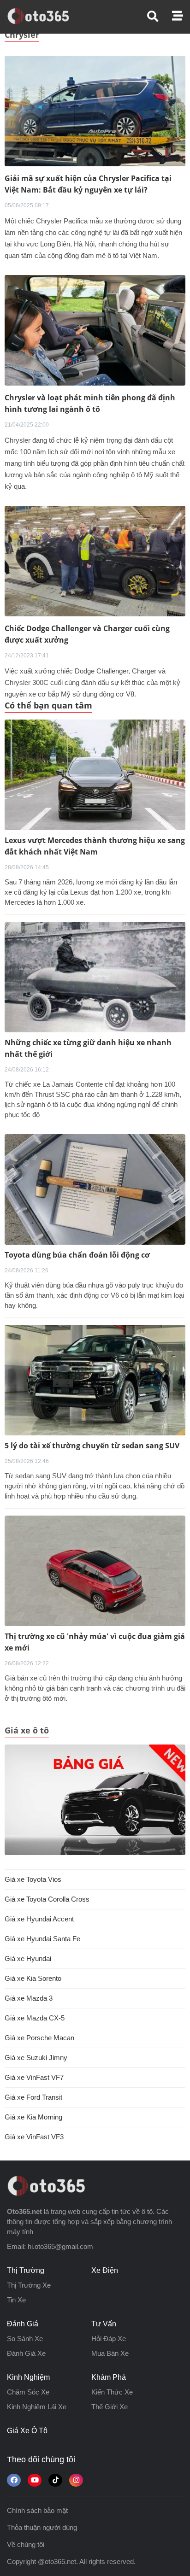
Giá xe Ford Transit (33, 2097)
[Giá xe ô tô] (95, 1800)
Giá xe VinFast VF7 (34, 2077)
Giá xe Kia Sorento (33, 1978)
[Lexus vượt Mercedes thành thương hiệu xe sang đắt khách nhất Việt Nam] (95, 775)
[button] (160, 16)
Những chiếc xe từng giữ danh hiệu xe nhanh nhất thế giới (88, 1048)
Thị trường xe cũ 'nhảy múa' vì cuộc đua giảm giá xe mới (95, 1642)
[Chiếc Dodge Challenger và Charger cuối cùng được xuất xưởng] (95, 560)
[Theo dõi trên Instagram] (76, 2480)
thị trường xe (29, 2285)
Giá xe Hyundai (28, 1958)
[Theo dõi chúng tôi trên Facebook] (14, 2480)
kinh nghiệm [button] (28, 2377)
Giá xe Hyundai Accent (39, 1919)
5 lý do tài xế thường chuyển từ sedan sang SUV (92, 1446)
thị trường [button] (26, 2270)
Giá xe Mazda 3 (29, 1998)
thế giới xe (110, 2407)
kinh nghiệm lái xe (37, 2407)
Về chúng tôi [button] (26, 2544)
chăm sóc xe (28, 2392)
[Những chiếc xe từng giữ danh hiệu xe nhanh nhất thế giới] (95, 977)
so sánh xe (25, 2339)
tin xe (16, 2300)
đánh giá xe (26, 2353)
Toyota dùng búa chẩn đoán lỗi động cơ (77, 1255)
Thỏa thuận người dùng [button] (42, 2527)
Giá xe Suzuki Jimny (36, 2058)
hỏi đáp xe (109, 2339)
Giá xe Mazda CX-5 (35, 2018)
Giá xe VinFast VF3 (34, 2137)
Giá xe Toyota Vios (33, 1879)
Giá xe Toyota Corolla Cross (47, 1899)
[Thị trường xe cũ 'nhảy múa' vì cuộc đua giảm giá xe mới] (95, 1571)
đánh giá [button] (23, 2324)
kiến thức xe (112, 2392)
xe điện (105, 2270)
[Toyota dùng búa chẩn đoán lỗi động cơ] (95, 1189)
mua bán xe (110, 2353)
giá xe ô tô (27, 2431)
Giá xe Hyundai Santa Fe (42, 1939)
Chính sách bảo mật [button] (37, 2510)
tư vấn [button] (104, 2324)
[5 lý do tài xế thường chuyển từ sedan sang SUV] (95, 1380)
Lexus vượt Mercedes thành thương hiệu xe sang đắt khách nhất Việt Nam (95, 846)
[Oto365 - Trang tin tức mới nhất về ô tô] (44, 16)
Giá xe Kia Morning (33, 2117)
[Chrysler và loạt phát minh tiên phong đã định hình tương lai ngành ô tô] (95, 330)
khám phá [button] (109, 2377)
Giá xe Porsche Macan (39, 2038)
